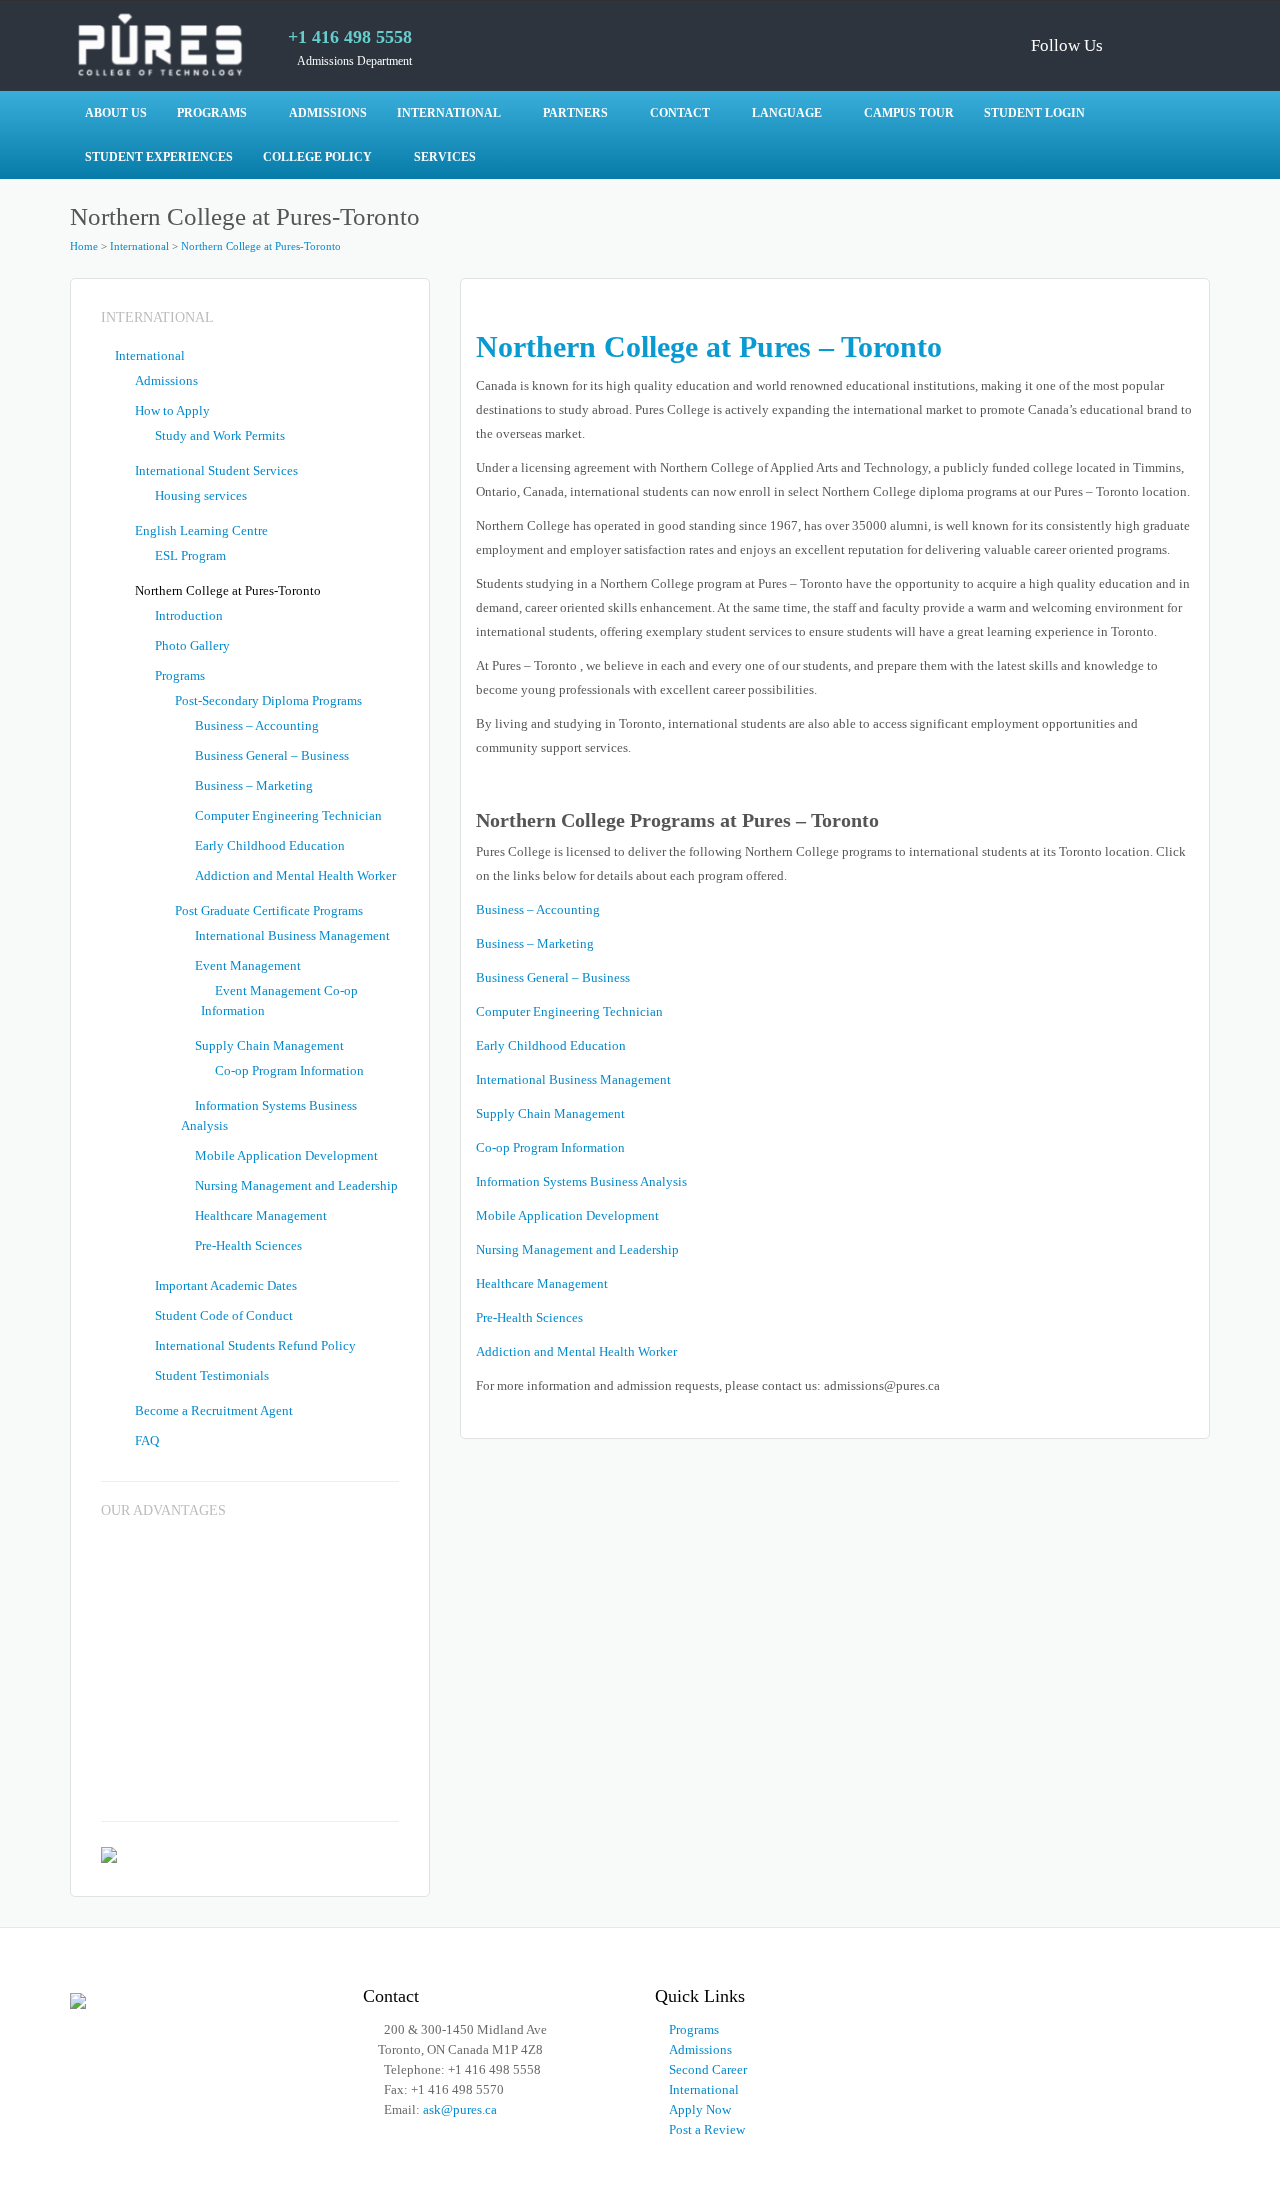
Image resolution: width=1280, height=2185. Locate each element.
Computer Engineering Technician (569, 1011)
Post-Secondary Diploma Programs (268, 700)
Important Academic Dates (226, 1285)
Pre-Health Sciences (529, 1317)
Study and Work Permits (220, 435)
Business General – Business (553, 977)
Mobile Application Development (567, 1215)
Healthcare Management (542, 1283)
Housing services (201, 495)
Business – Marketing (535, 943)
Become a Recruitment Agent (214, 1410)
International (139, 246)
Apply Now (700, 2109)
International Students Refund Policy (255, 1345)
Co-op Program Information (550, 1147)
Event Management (248, 965)
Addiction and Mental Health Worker (576, 1351)
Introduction (189, 615)
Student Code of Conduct (224, 1315)
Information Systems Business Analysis (581, 1181)
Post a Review (707, 2129)
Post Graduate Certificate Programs (269, 910)
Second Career (708, 2069)
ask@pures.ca (460, 2109)
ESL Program (190, 555)
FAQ (147, 1440)
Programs (180, 675)
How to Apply (172, 410)
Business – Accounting (538, 909)
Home (84, 246)
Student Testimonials (212, 1375)
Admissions (166, 380)
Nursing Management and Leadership (577, 1249)
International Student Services (216, 470)
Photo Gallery (192, 645)
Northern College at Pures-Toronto (261, 246)
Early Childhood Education (551, 1045)
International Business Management (573, 1079)
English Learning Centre (201, 530)
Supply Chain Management (550, 1113)
